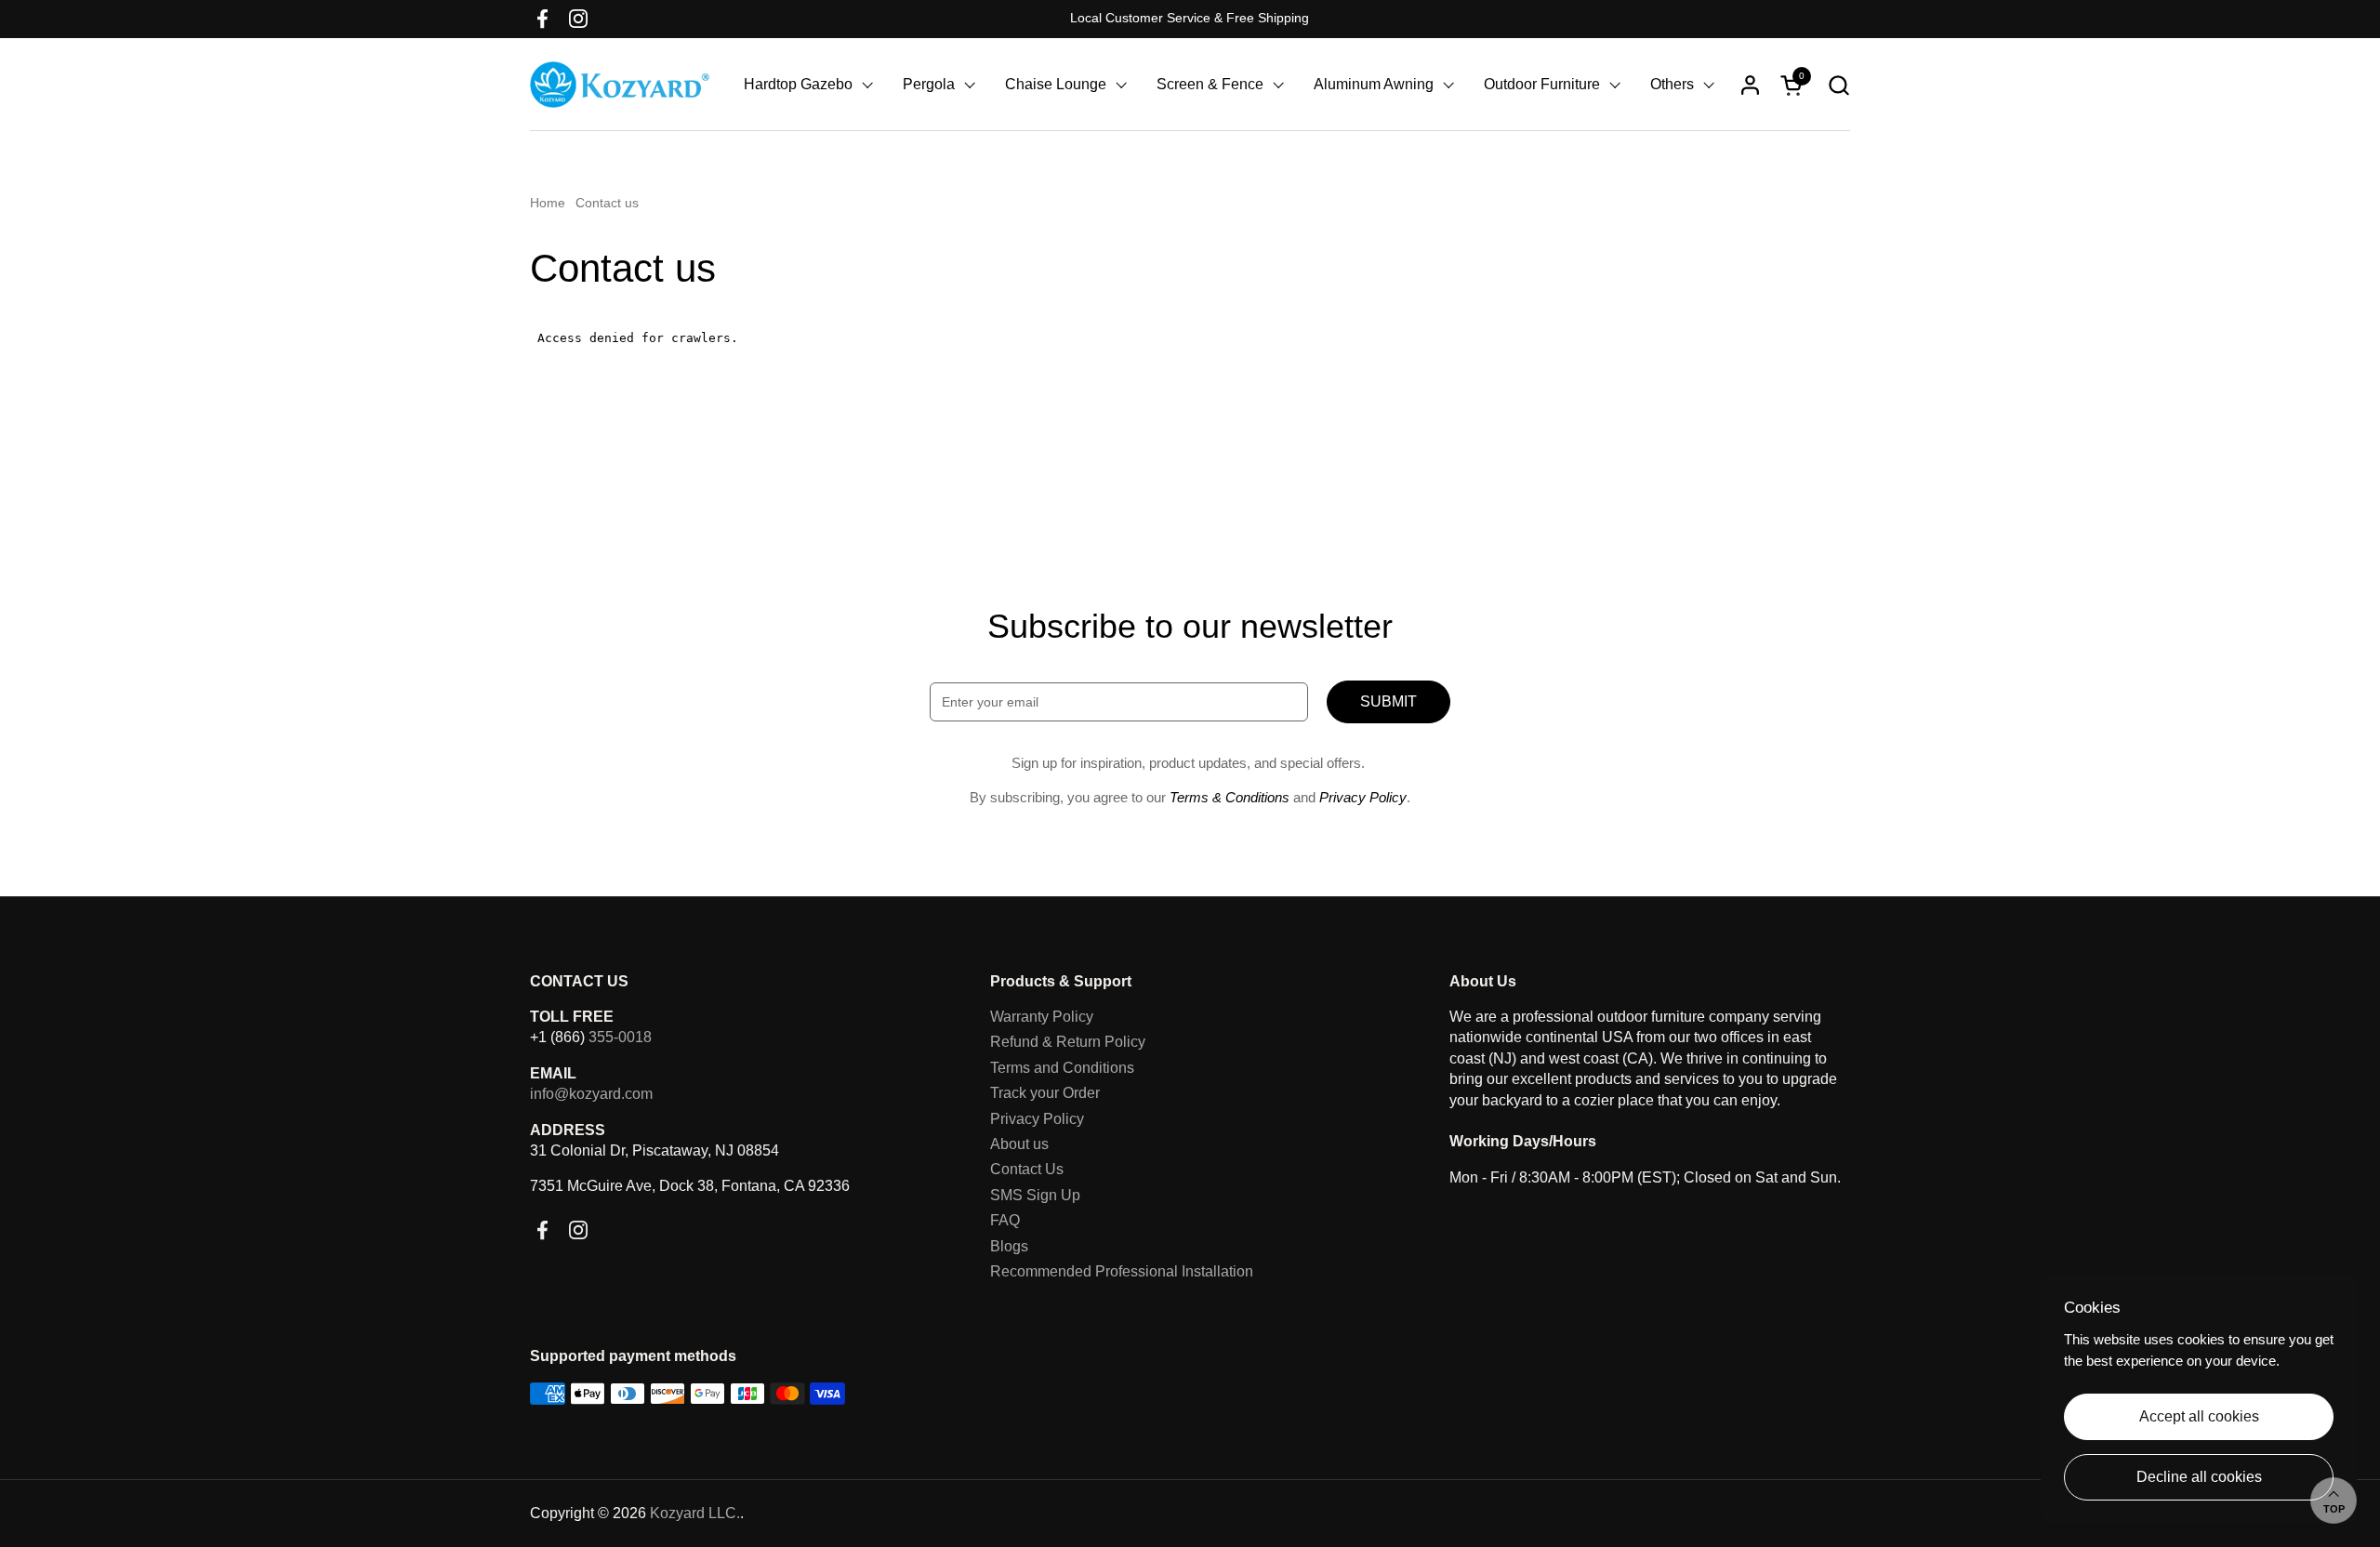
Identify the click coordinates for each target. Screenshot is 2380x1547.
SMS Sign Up (1035, 1195)
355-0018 (620, 1037)
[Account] (1750, 85)
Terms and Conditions (1062, 1068)
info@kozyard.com (591, 1094)
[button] (1838, 85)
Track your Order (1045, 1093)
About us (1019, 1144)
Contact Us (1027, 1169)
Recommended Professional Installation (1122, 1271)
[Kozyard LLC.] (620, 85)
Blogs (1009, 1246)
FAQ (1005, 1220)
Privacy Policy (1037, 1119)
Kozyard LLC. (695, 1513)
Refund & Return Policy (1068, 1042)
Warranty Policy (1042, 1017)
